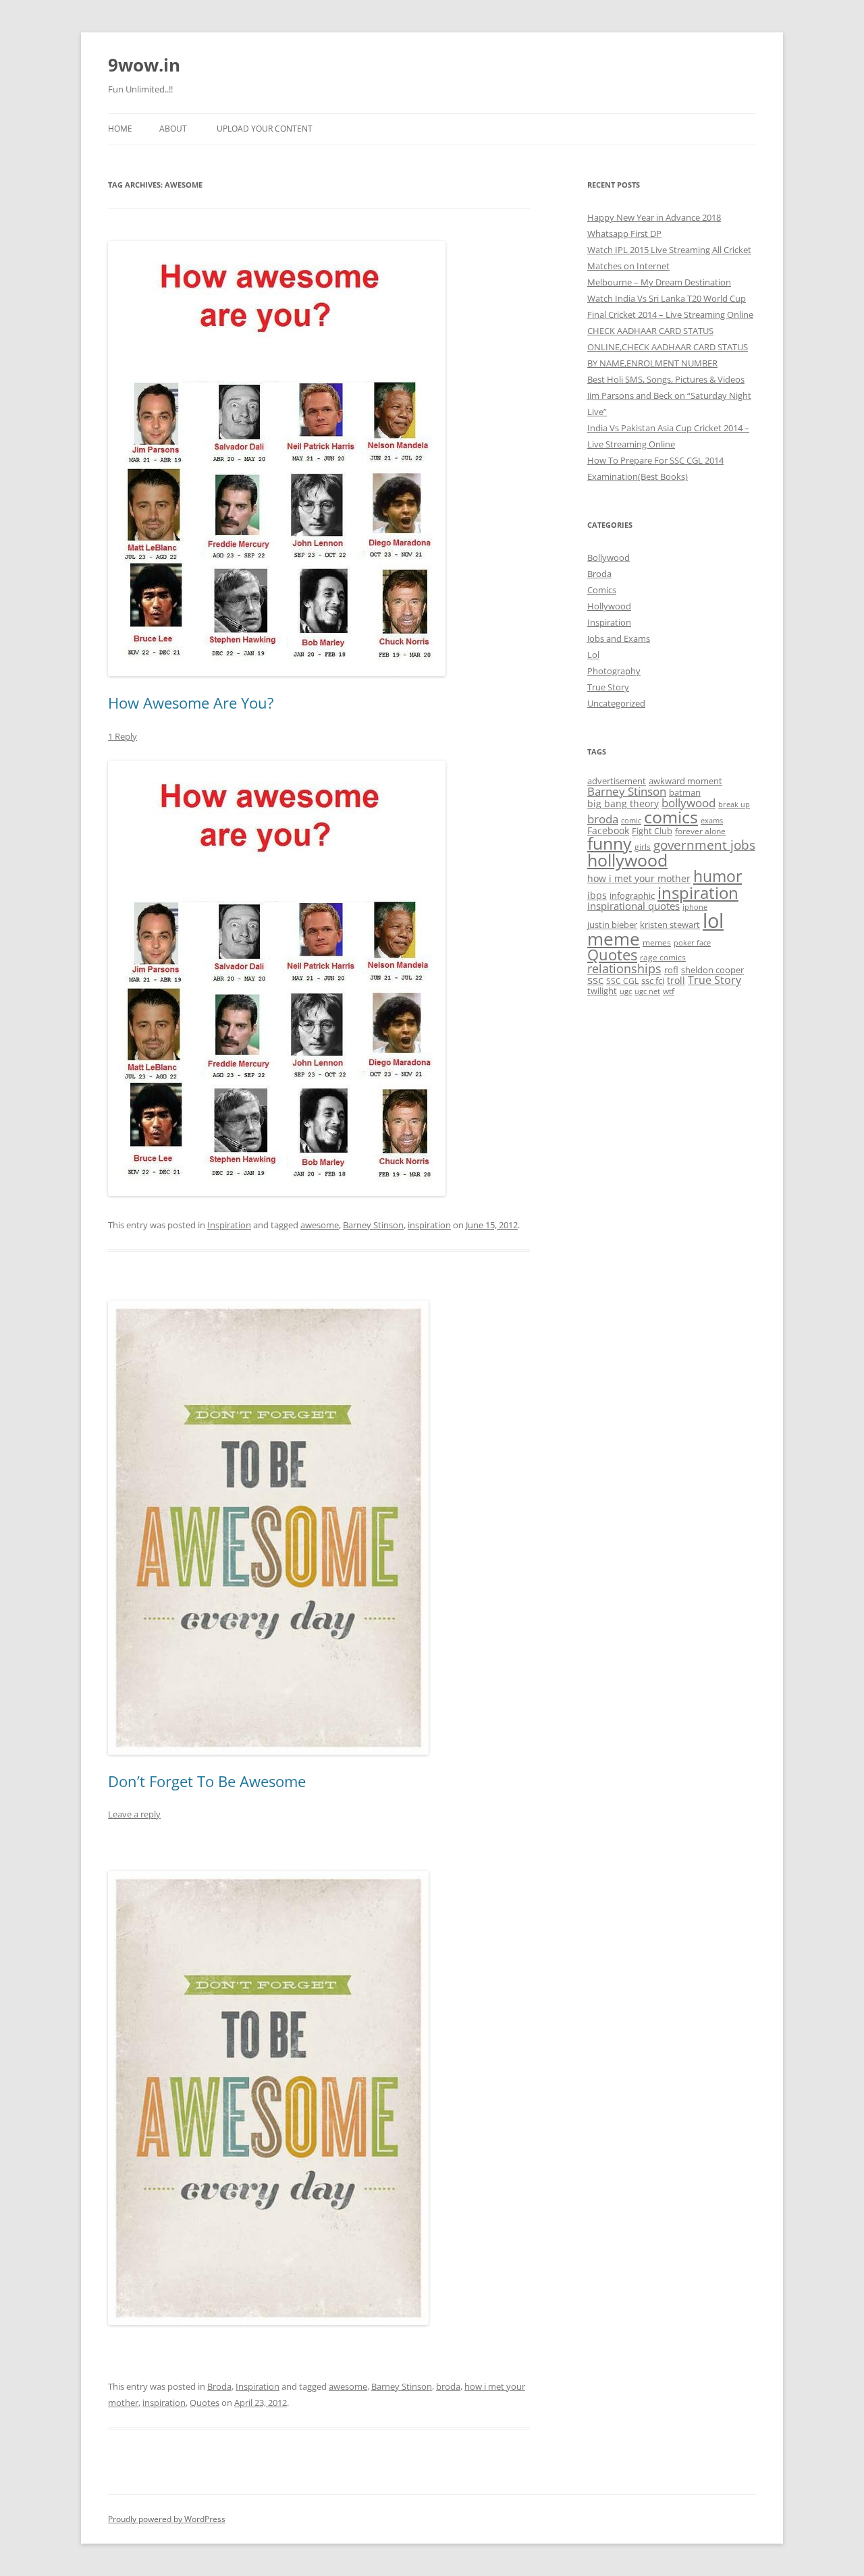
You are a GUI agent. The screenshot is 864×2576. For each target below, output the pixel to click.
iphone (695, 907)
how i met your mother (639, 878)
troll (676, 980)
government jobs (704, 845)
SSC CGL (622, 981)
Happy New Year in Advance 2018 (654, 217)
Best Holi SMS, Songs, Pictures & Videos (666, 379)
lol (713, 921)
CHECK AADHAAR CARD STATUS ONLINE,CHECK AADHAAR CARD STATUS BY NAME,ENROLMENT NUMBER (668, 347)
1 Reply (123, 736)
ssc (595, 980)
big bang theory (623, 803)
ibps (597, 895)
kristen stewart (670, 925)
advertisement (617, 781)
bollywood (688, 803)
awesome (320, 1225)
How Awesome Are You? (191, 703)
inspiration (429, 1225)
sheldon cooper (712, 970)
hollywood (627, 860)
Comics (602, 590)
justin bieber (612, 925)
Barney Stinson (373, 1225)
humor (718, 876)
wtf (669, 991)
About (173, 129)
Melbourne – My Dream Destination (659, 282)
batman (685, 792)
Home (120, 129)
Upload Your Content (265, 129)
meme (614, 939)
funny (610, 843)
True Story (608, 687)
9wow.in (144, 65)
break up (734, 804)
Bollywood (609, 557)
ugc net (647, 991)
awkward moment (685, 781)
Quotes (205, 2403)
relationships (624, 968)
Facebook (608, 830)
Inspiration (229, 1225)
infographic (632, 896)
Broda (219, 2386)
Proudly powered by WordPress (167, 2519)
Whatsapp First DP (624, 234)
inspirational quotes (633, 906)
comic (631, 821)
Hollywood (609, 606)
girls (643, 846)
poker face (692, 943)
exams (712, 821)
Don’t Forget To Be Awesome (207, 1781)
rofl (671, 970)
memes (657, 942)
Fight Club (652, 831)
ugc (626, 991)
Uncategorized (616, 703)
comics (671, 817)
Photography (614, 671)
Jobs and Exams (619, 638)
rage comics (663, 957)
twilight (602, 991)
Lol (593, 655)
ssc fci (653, 981)
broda (448, 2386)
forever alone (700, 831)
